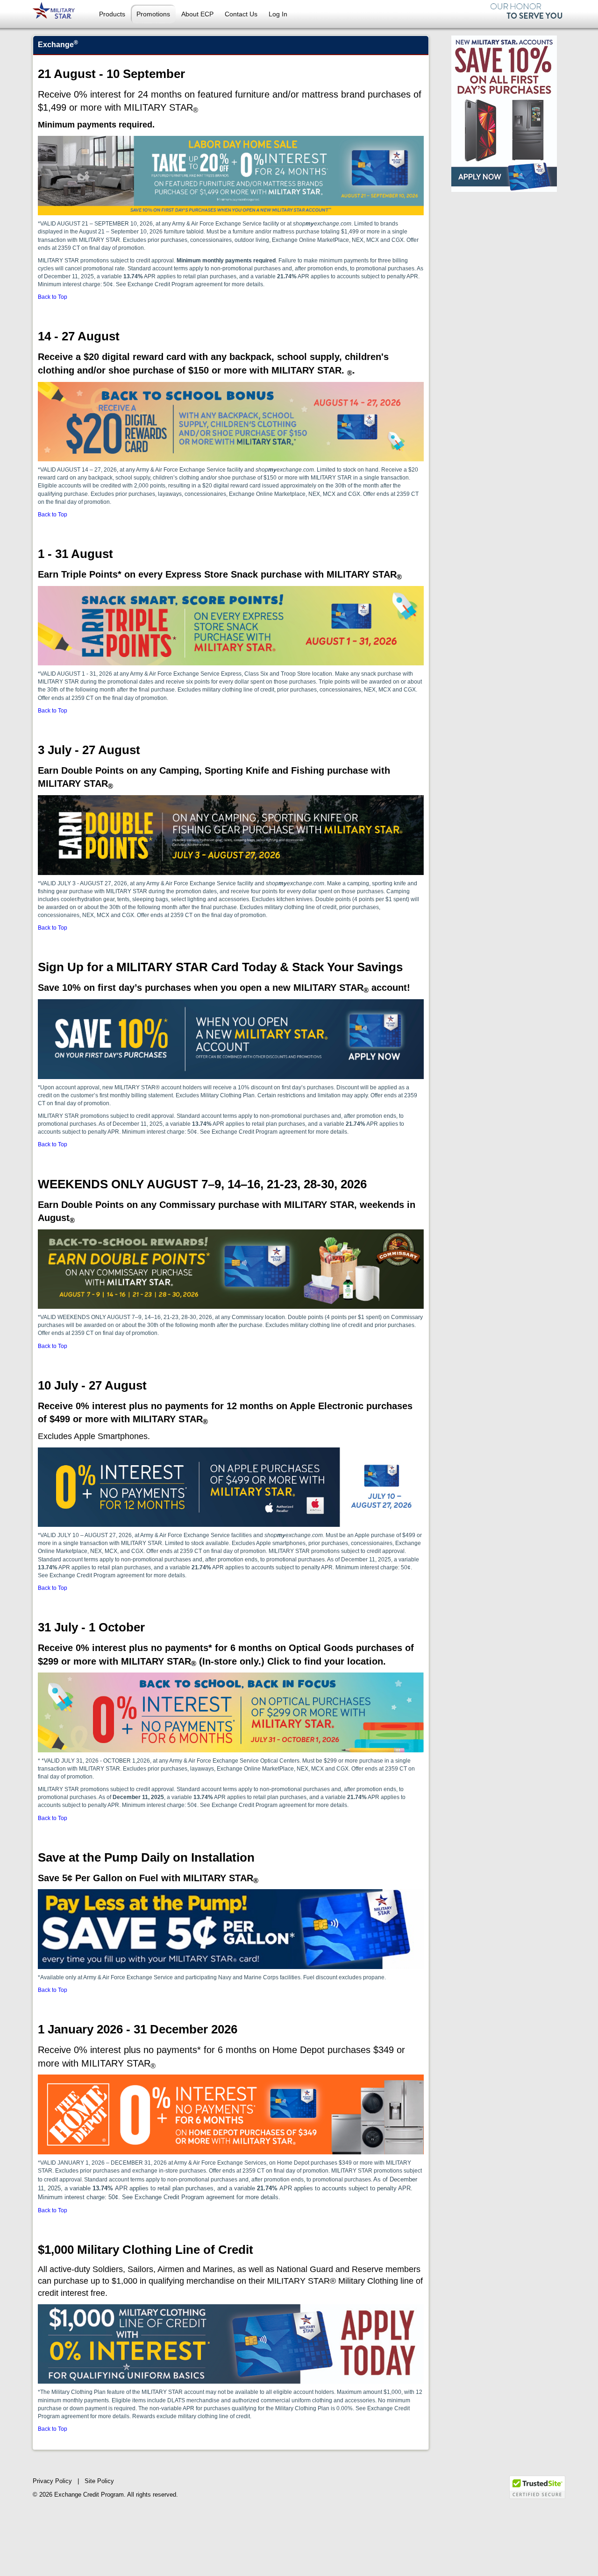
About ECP (197, 14)
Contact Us (241, 14)
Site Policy (99, 2481)
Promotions (153, 14)
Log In (278, 14)
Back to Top (53, 297)
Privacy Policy (52, 2481)
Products (112, 14)
